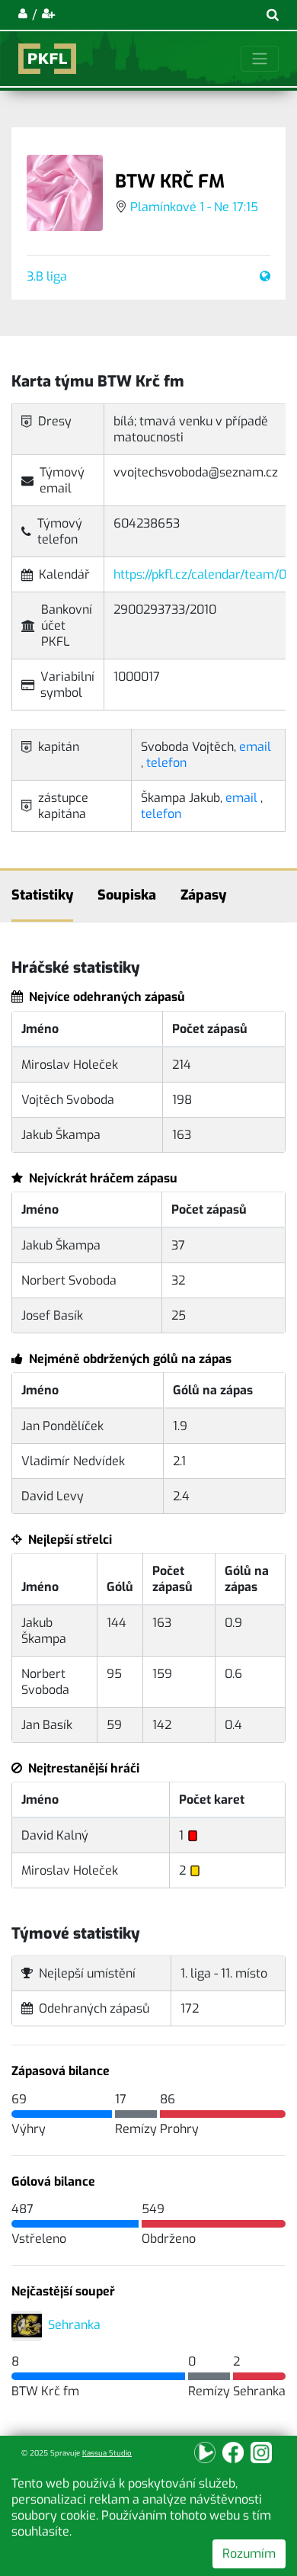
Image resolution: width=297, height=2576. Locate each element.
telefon (166, 763)
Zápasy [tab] (203, 895)
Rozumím (249, 2554)
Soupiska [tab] (127, 895)
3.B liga (47, 276)
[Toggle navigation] (260, 59)
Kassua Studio (107, 2453)
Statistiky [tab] (42, 895)
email (255, 747)
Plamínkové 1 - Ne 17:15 (194, 207)
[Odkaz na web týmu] (262, 276)
